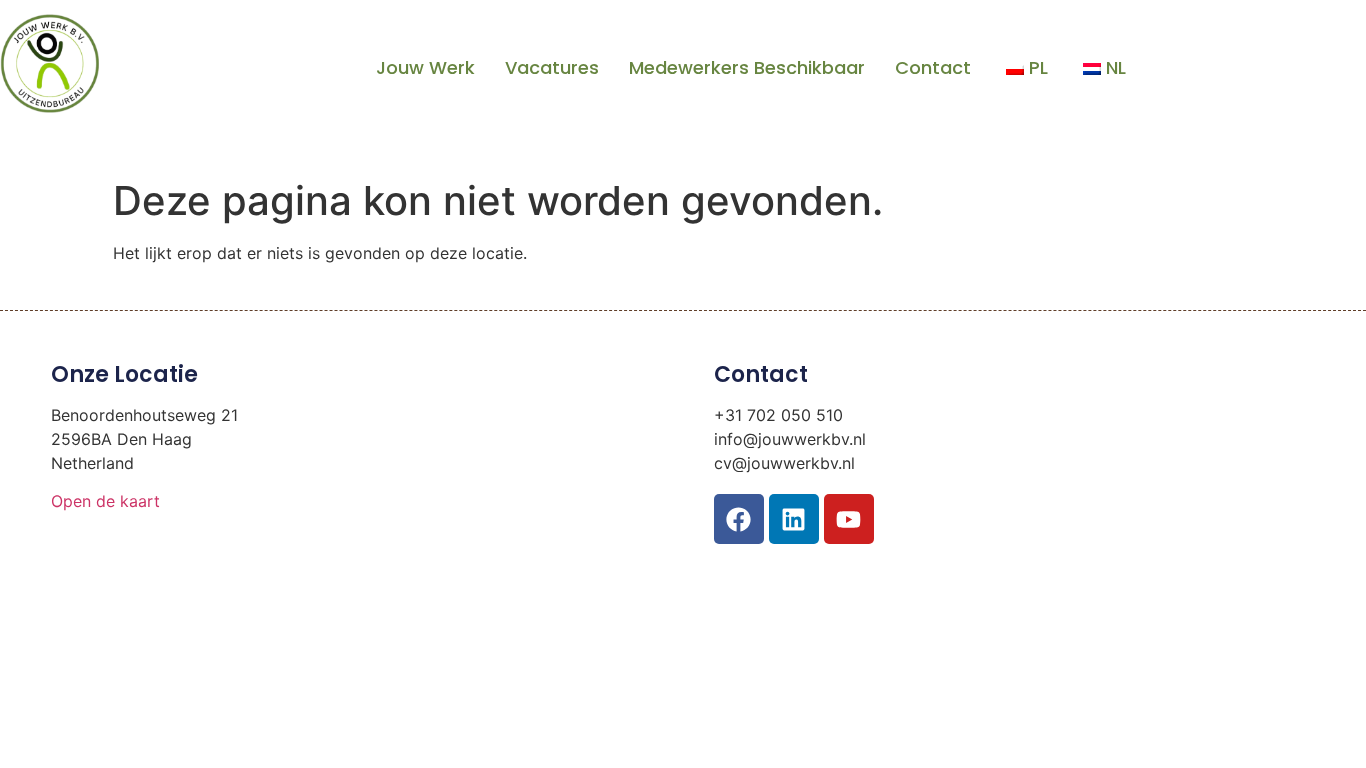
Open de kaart (105, 501)
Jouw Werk (425, 67)
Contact (933, 67)
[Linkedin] (794, 519)
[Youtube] (849, 519)
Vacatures (552, 67)
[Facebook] (739, 519)
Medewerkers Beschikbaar (747, 67)
